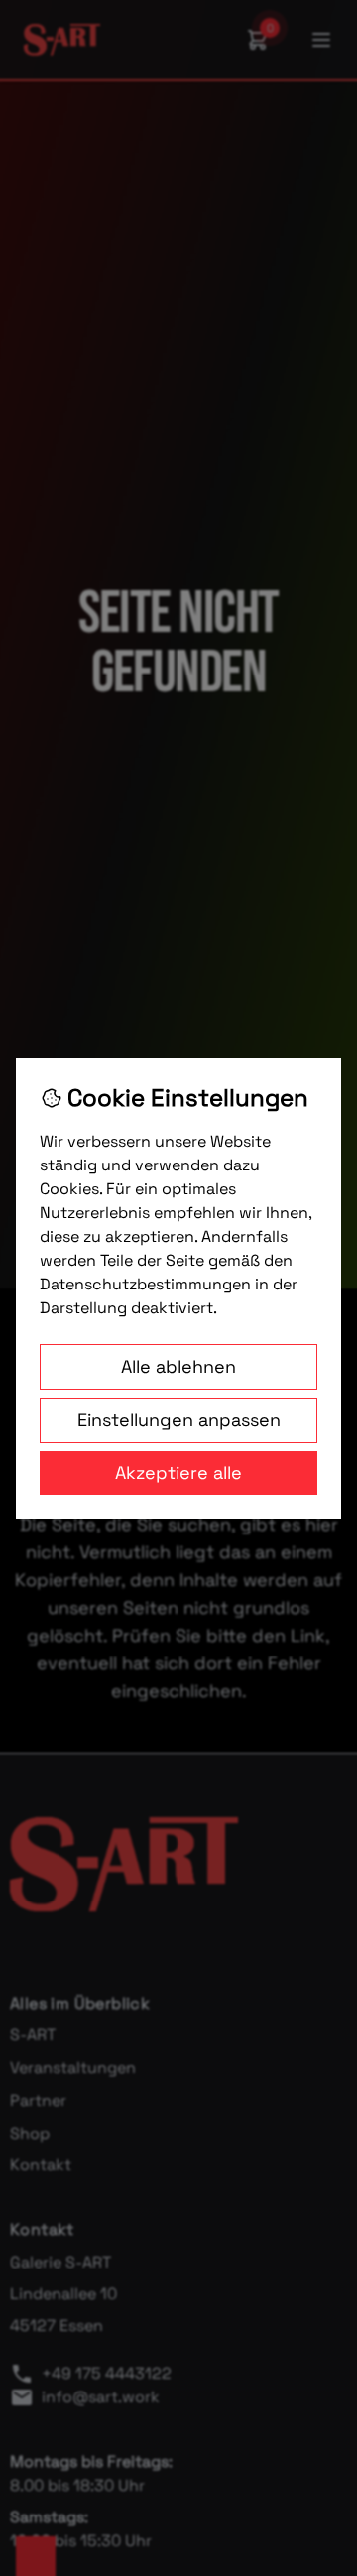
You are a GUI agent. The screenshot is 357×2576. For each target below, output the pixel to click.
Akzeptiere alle (178, 1472)
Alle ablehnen (178, 1366)
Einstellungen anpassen (179, 1420)
